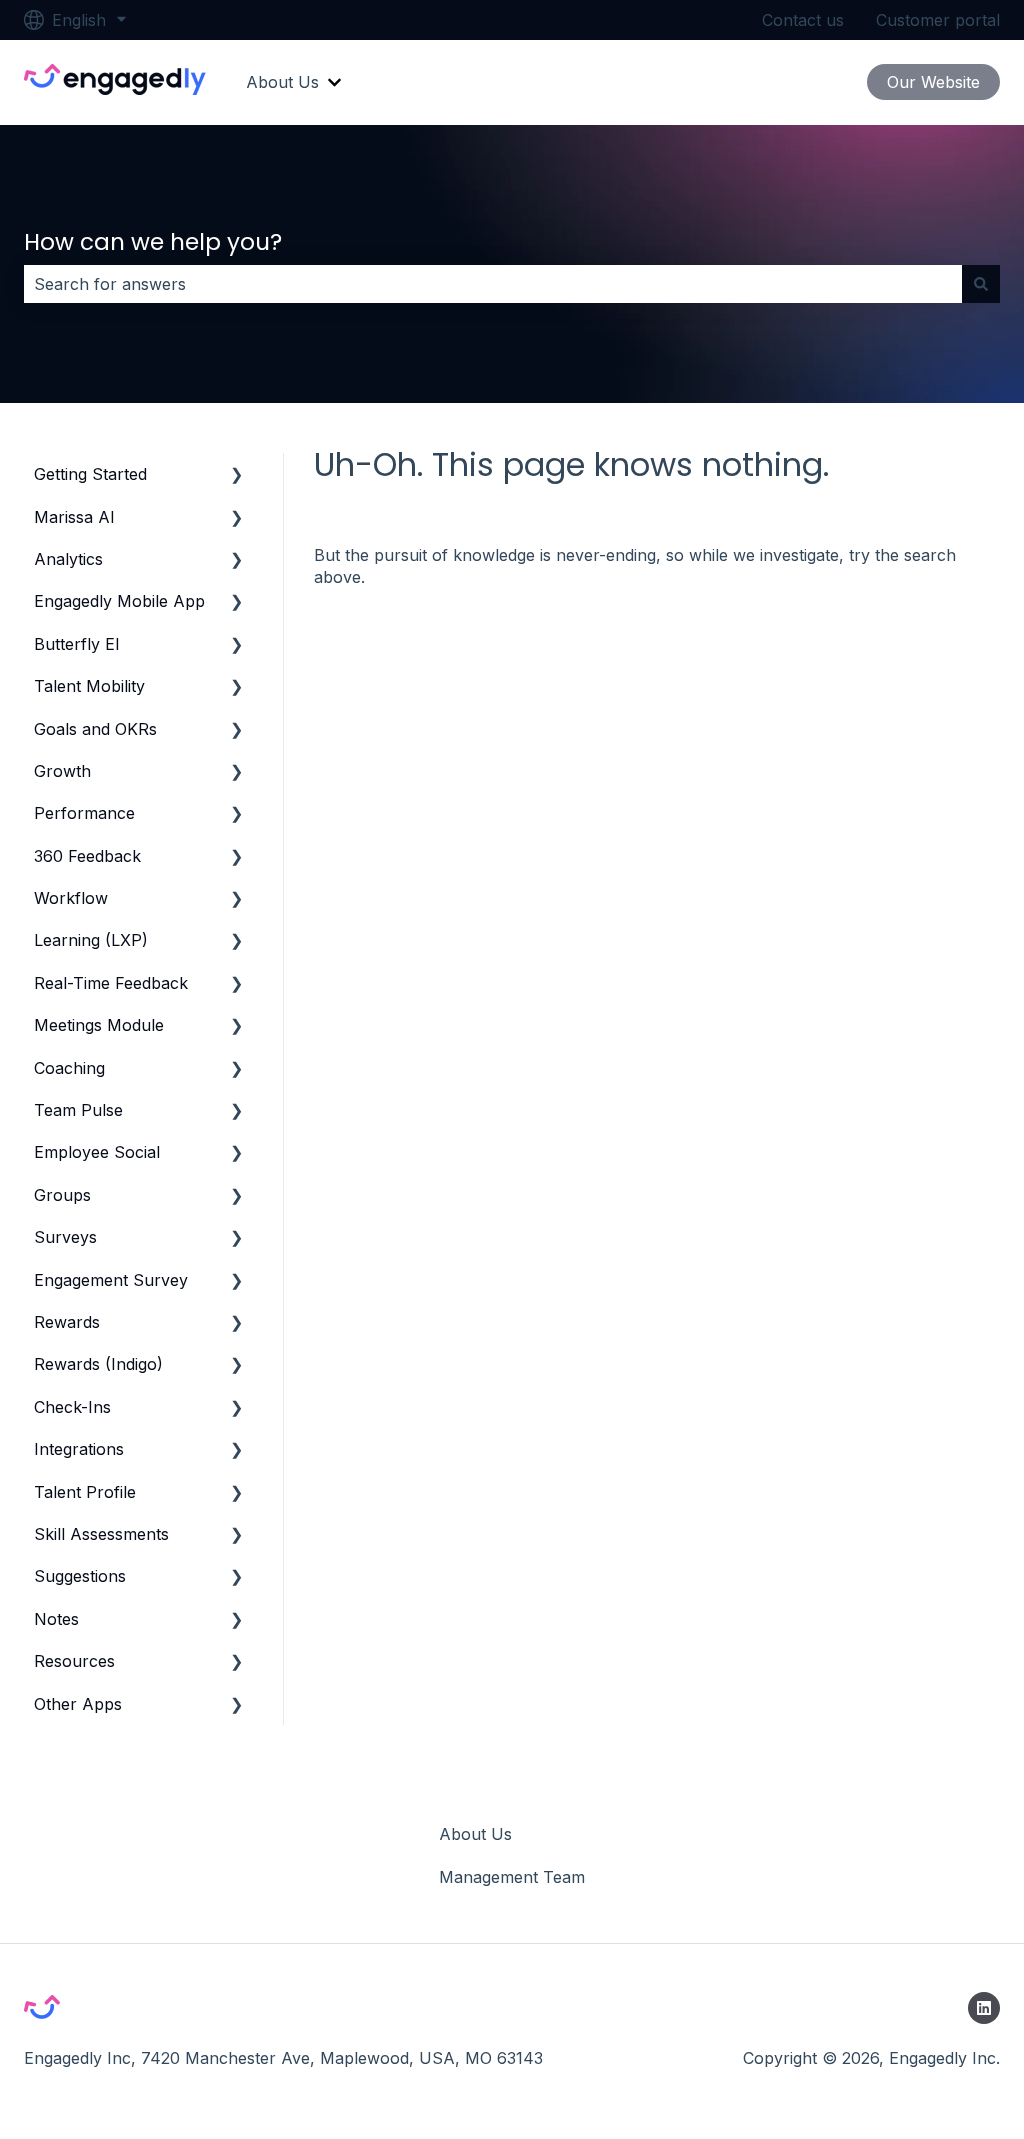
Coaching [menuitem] (69, 1068)
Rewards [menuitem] (67, 1322)
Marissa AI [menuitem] (74, 517)
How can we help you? (153, 242)
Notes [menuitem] (56, 1619)
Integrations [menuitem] (79, 1449)
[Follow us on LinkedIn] (984, 2008)
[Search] (981, 284)
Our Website (933, 82)
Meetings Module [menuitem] (99, 1025)
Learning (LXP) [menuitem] (91, 940)
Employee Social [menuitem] (97, 1152)
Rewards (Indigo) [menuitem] (98, 1364)
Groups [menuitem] (62, 1195)
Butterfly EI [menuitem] (77, 644)
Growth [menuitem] (62, 771)
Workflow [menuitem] (71, 898)
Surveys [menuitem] (65, 1237)
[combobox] (493, 284)
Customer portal (938, 20)
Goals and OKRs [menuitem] (95, 729)
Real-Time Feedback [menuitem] (111, 983)
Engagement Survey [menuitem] (111, 1280)
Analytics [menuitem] (68, 559)
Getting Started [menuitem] (90, 474)
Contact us (803, 20)
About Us (282, 82)
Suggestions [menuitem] (80, 1576)
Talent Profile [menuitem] (85, 1492)
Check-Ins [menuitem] (72, 1407)
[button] (237, 475)
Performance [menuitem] (84, 813)
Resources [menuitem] (74, 1661)
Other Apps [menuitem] (78, 1704)
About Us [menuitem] (475, 1834)
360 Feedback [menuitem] (87, 856)
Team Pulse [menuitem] (78, 1110)
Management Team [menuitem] (512, 1877)
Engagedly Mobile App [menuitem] (119, 601)
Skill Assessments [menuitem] (101, 1534)
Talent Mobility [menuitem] (89, 686)
